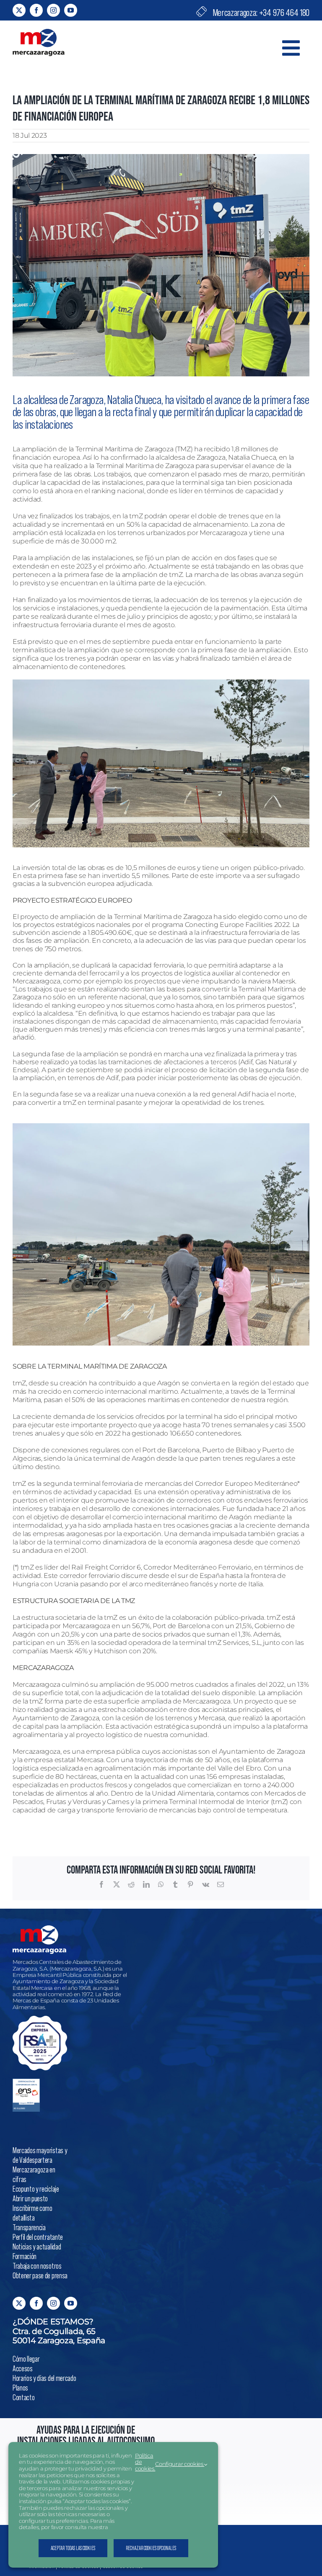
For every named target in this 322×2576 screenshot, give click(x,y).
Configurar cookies (180, 2464)
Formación (25, 2256)
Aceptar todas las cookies (73, 2548)
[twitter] (19, 10)
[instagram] (53, 10)
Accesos (23, 2368)
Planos (20, 2387)
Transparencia (29, 2227)
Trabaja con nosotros (37, 2266)
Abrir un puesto (30, 2198)
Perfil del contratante (38, 2237)
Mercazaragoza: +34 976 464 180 (260, 12)
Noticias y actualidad (37, 2246)
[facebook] (36, 10)
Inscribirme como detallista (32, 2213)
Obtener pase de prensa (40, 2275)
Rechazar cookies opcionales (151, 2548)
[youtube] (71, 10)
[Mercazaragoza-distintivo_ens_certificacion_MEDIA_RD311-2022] (26, 2082)
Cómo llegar (26, 2359)
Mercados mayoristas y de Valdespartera (40, 2155)
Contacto (23, 2397)
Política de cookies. (145, 2462)
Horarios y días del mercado (44, 2378)
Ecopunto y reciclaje (36, 2189)
